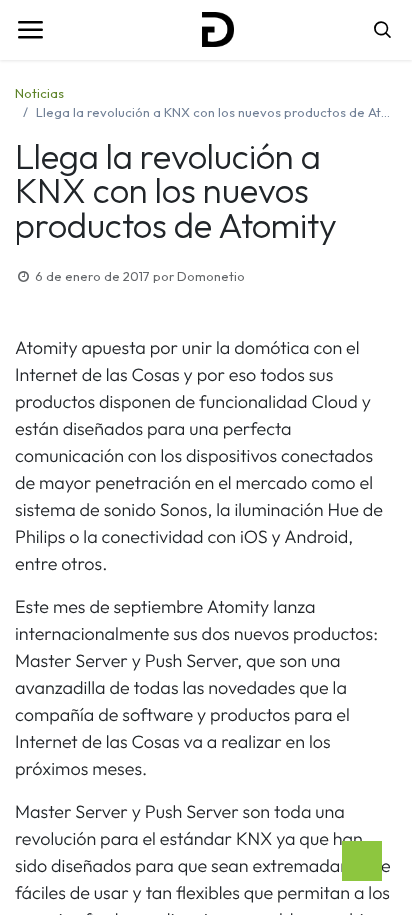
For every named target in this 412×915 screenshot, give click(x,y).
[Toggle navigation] (30, 30)
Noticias (39, 93)
